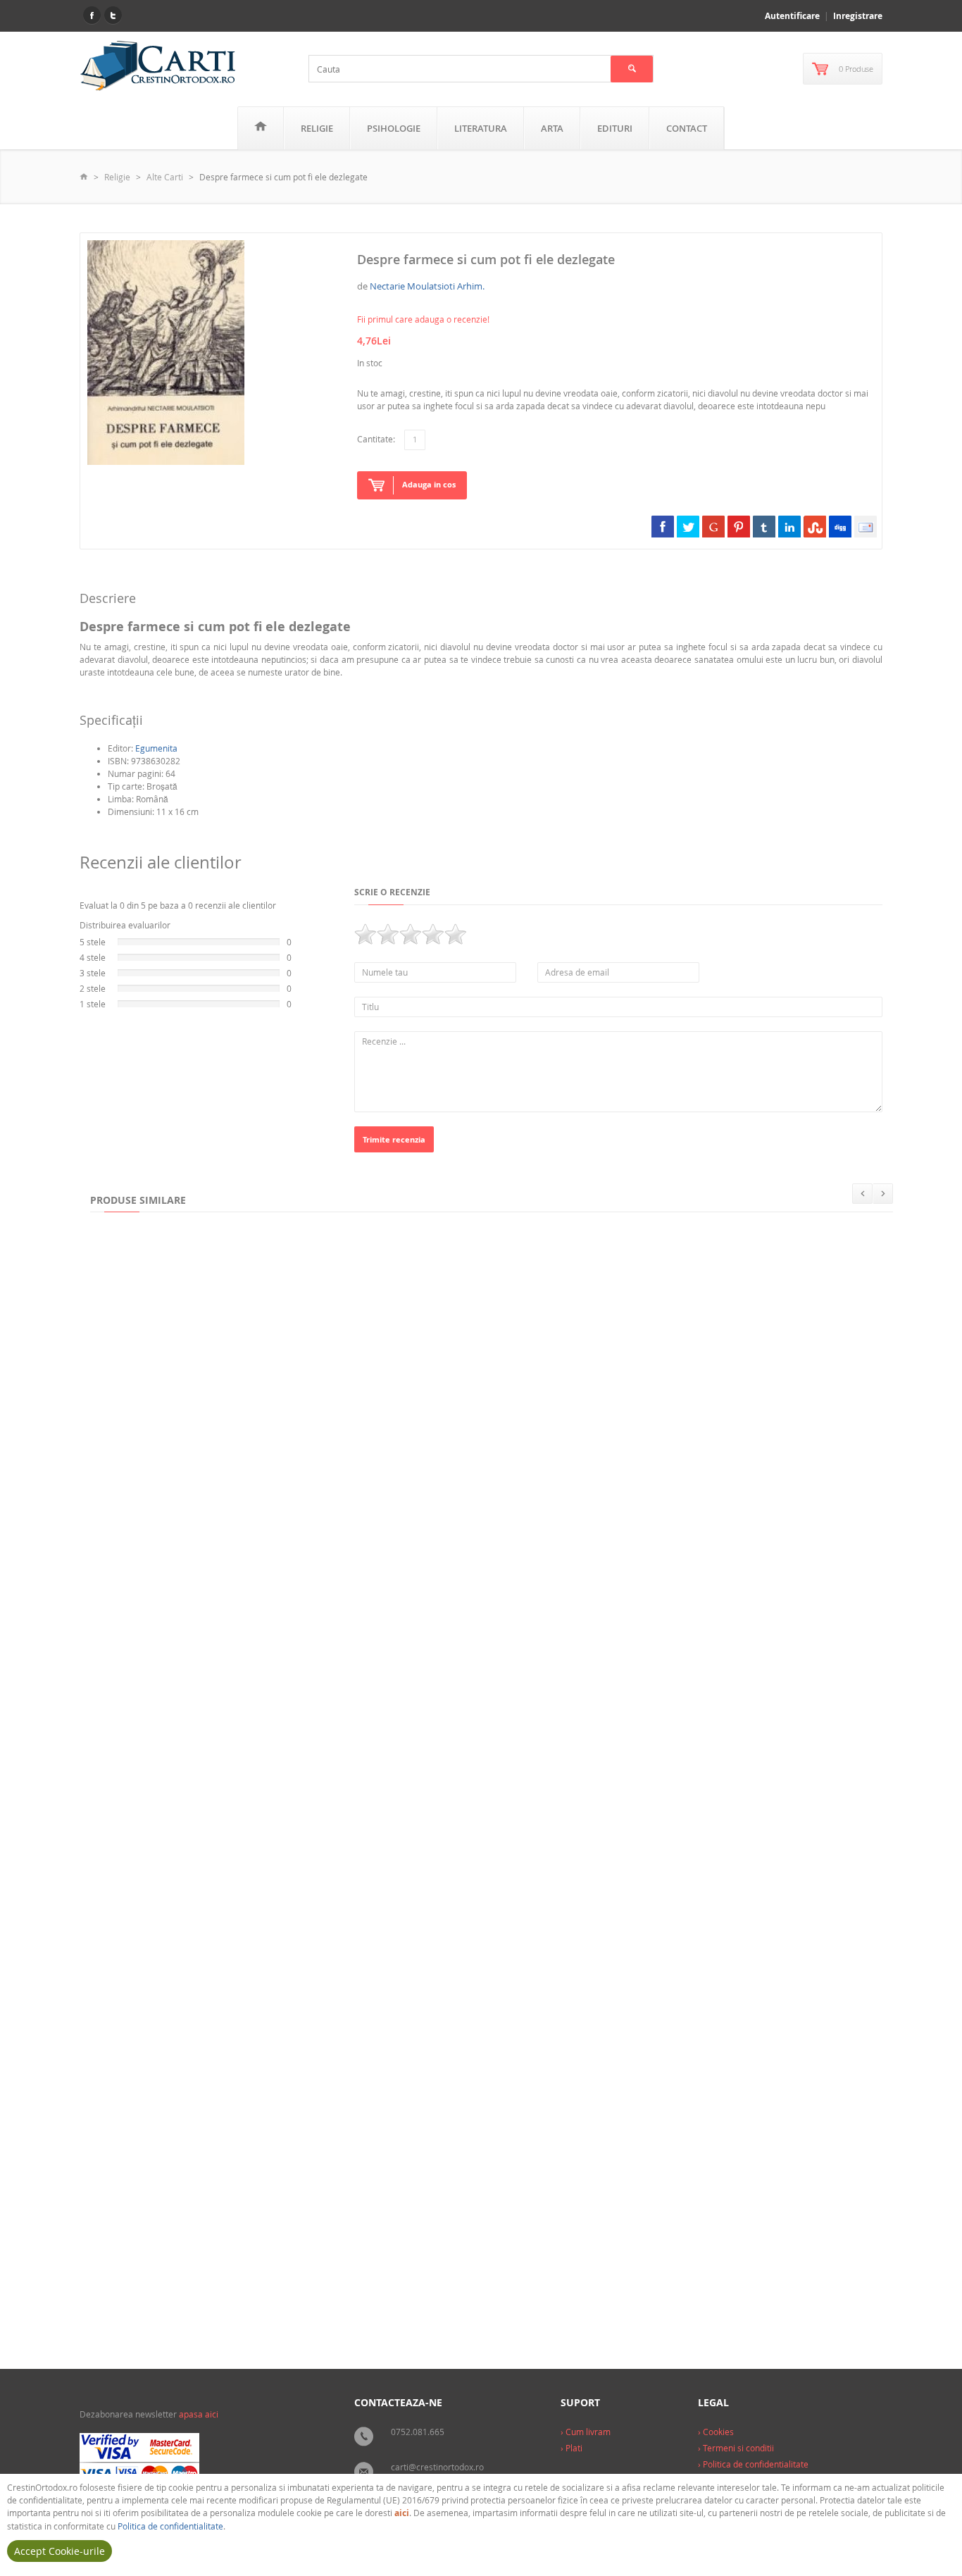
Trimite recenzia (394, 1139)
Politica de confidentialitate (170, 2526)
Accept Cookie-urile (60, 2551)
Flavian (114, 2012)
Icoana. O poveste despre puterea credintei (191, 2291)
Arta (552, 128)
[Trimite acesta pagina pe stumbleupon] (815, 526)
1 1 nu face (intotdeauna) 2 (155, 1735)
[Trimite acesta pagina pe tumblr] (764, 526)
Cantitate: (376, 439)
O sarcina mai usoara (478, 1457)
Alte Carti (165, 177)
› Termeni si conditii (736, 2448)
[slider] (411, 934)
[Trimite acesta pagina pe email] (866, 526)
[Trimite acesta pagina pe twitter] (688, 526)
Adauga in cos (429, 484)
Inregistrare (858, 16)
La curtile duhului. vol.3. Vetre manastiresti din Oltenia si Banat (460, 2291)
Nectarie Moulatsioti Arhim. (427, 286)
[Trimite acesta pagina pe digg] (840, 526)
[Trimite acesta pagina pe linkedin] (789, 526)
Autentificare (792, 16)
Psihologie (394, 128)
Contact (687, 128)
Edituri (615, 128)
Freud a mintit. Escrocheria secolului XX (773, 1735)
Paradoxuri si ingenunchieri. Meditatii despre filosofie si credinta (408, 2012)
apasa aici (199, 2414)
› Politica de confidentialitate (753, 2464)
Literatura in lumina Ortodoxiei (655, 2012)
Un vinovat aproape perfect (671, 1457)
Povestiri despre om (141, 1457)
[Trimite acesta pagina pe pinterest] (739, 526)
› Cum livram (586, 2432)
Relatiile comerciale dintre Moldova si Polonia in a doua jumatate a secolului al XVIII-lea (458, 1735)
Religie (317, 128)
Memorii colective (306, 1457)
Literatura (481, 128)
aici (402, 2513)
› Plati (571, 2448)
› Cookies (716, 2432)
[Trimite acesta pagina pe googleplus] (713, 526)
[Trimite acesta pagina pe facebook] (663, 526)
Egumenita (156, 748)
